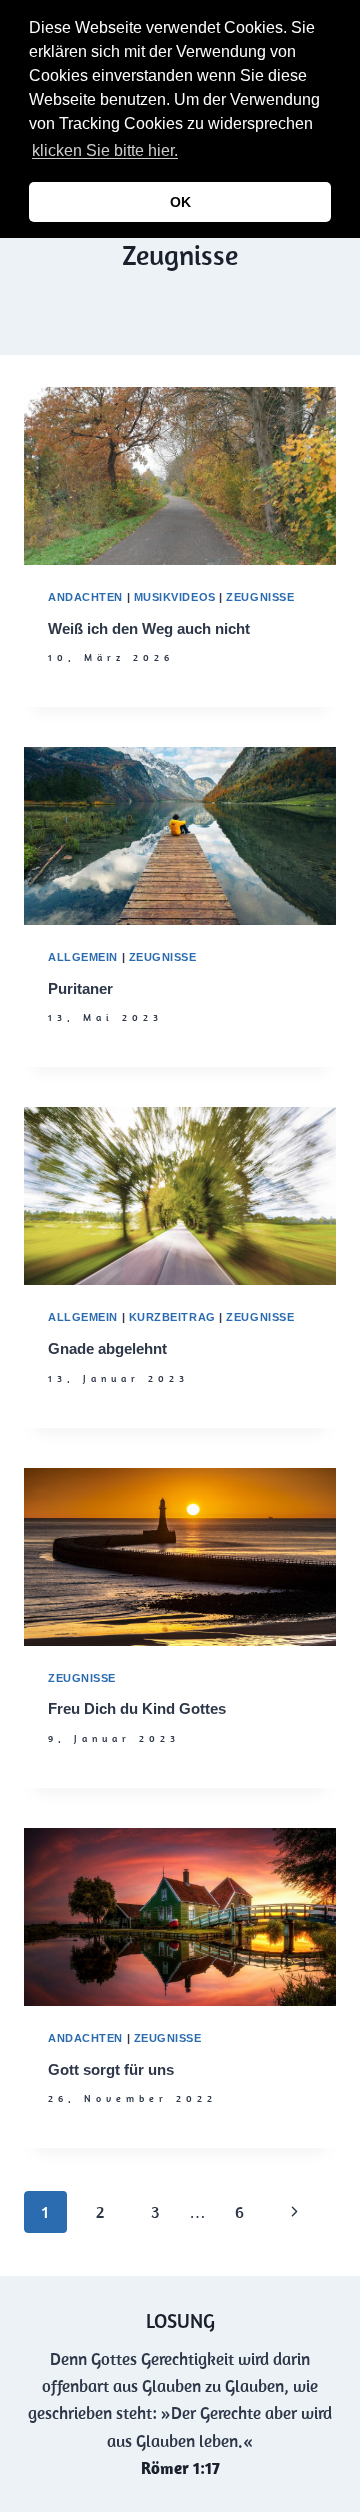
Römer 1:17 (180, 2468)
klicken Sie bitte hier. (105, 150)
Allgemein (83, 957)
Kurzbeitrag (172, 1317)
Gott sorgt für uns (111, 2069)
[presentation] (180, 476)
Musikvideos (175, 597)
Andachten (85, 597)
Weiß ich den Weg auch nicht (149, 628)
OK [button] (180, 202)
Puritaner (80, 988)
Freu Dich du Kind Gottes (137, 1708)
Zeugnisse (260, 597)
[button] (188, 153)
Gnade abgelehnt (107, 1348)
